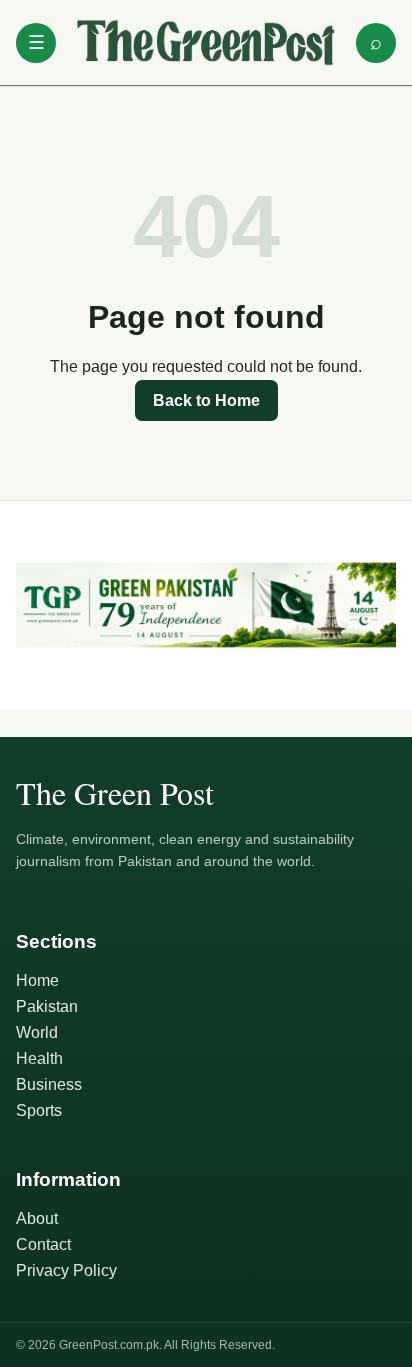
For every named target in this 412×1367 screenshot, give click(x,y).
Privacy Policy (66, 1270)
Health (39, 1058)
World (37, 1032)
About (37, 1218)
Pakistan (47, 1006)
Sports (39, 1110)
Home (37, 980)
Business (49, 1084)
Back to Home (206, 400)
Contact (43, 1244)
